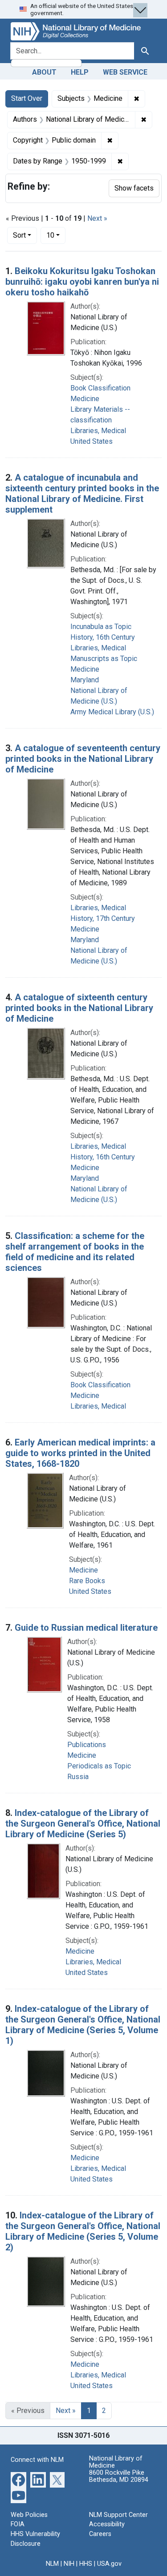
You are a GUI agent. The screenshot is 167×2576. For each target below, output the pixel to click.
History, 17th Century (103, 918)
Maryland (85, 680)
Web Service (125, 72)
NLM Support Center (118, 2515)
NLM (52, 2564)
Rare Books (87, 1581)
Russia (78, 1777)
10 (56, 235)
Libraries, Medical (98, 431)
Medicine (85, 399)
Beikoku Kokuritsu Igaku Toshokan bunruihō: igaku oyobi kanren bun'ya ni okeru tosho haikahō (82, 282)
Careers (100, 2534)
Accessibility (107, 2524)
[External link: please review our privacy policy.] (18, 2479)
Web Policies (29, 2515)
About (44, 72)
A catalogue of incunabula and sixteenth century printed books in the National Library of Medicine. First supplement (82, 494)
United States (92, 441)
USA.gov (109, 2564)
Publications (87, 1745)
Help (80, 72)
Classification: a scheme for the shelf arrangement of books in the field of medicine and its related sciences (75, 1252)
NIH (69, 2564)
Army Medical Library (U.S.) (112, 712)
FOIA (18, 2524)
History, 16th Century (103, 637)
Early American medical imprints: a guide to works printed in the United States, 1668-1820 (80, 1453)
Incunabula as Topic (101, 627)
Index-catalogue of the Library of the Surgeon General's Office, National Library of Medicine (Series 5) (83, 1824)
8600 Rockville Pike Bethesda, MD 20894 (119, 2476)
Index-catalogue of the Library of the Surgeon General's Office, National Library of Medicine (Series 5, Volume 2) (83, 2231)
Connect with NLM (37, 2460)
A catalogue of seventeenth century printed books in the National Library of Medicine (83, 759)
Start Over (27, 98)
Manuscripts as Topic (104, 659)
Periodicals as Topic (99, 1766)
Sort (19, 235)
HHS (86, 2564)
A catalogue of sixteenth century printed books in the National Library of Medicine (79, 1008)
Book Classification (100, 388)
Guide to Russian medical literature (86, 1628)
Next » (97, 218)
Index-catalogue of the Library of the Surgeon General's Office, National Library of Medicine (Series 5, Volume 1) (83, 2025)
